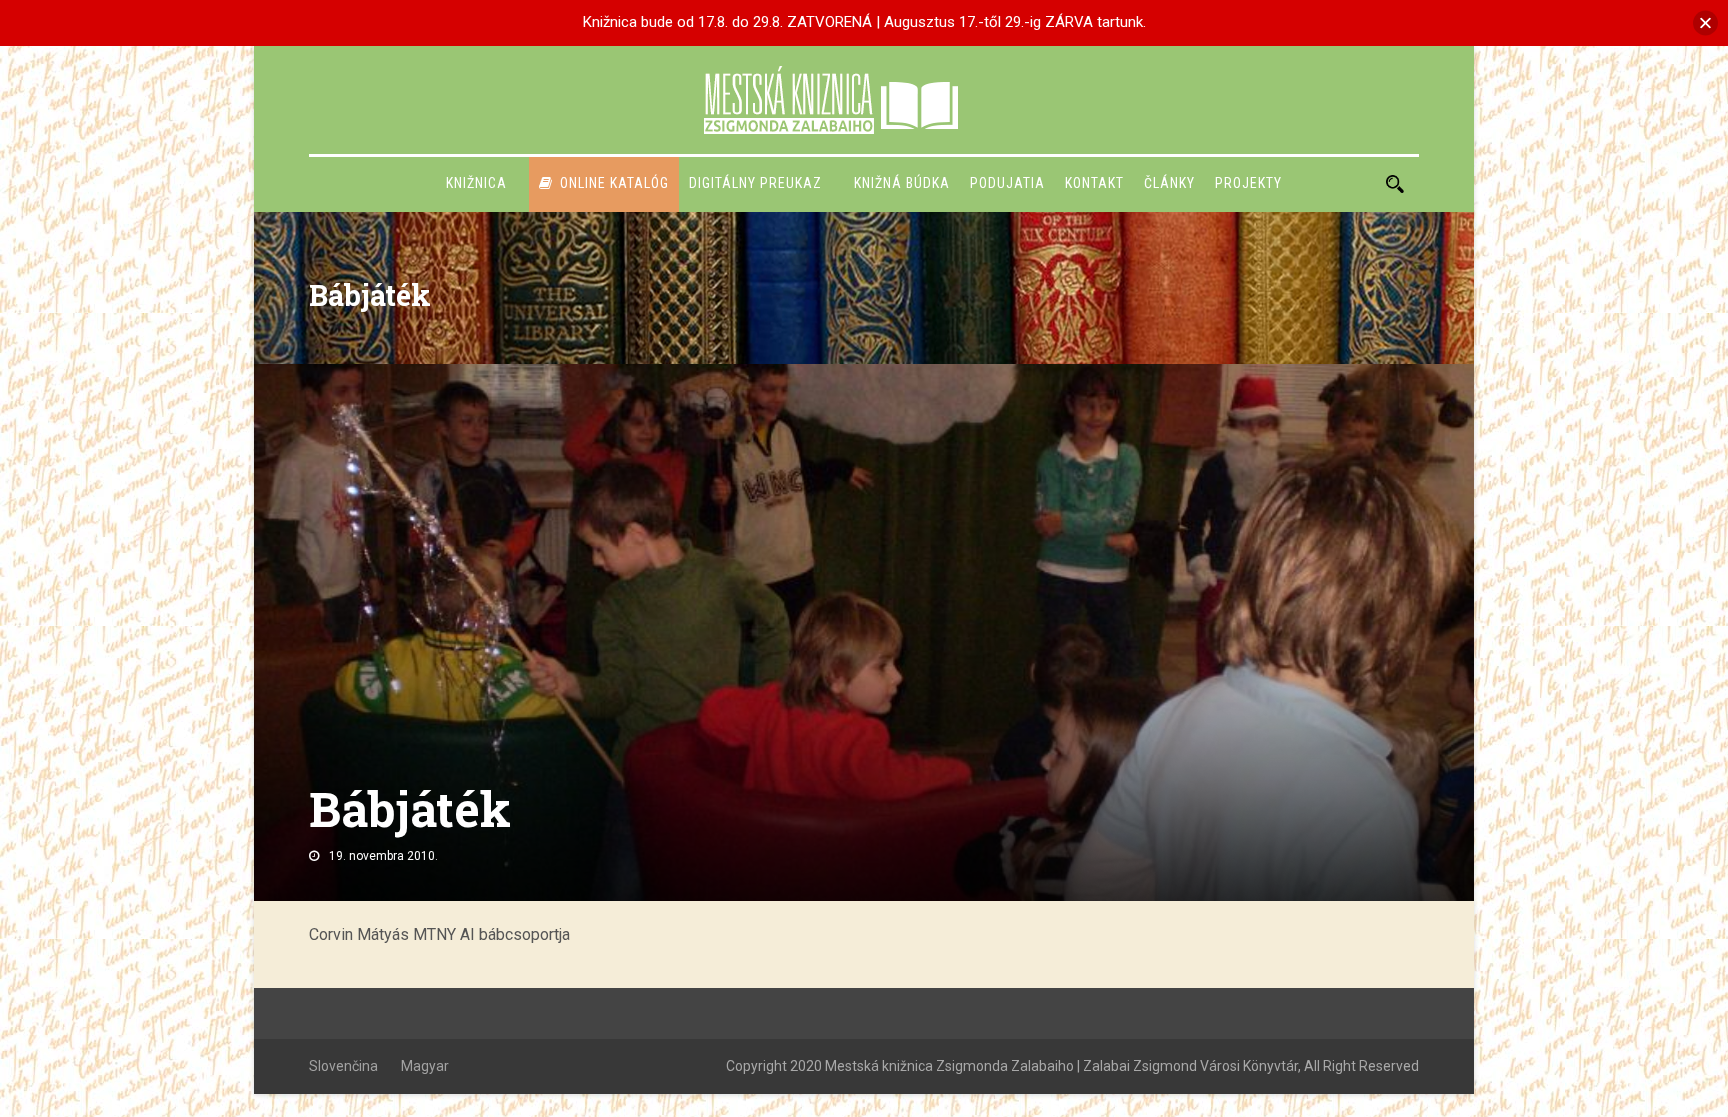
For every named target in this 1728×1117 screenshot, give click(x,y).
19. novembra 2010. (383, 856)
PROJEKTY (1248, 183)
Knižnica (476, 183)
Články (1169, 183)
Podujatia (1007, 183)
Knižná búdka (902, 183)
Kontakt (1094, 183)
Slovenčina (343, 1066)
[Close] (1705, 22)
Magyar (425, 1066)
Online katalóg (614, 183)
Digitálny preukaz (755, 183)
